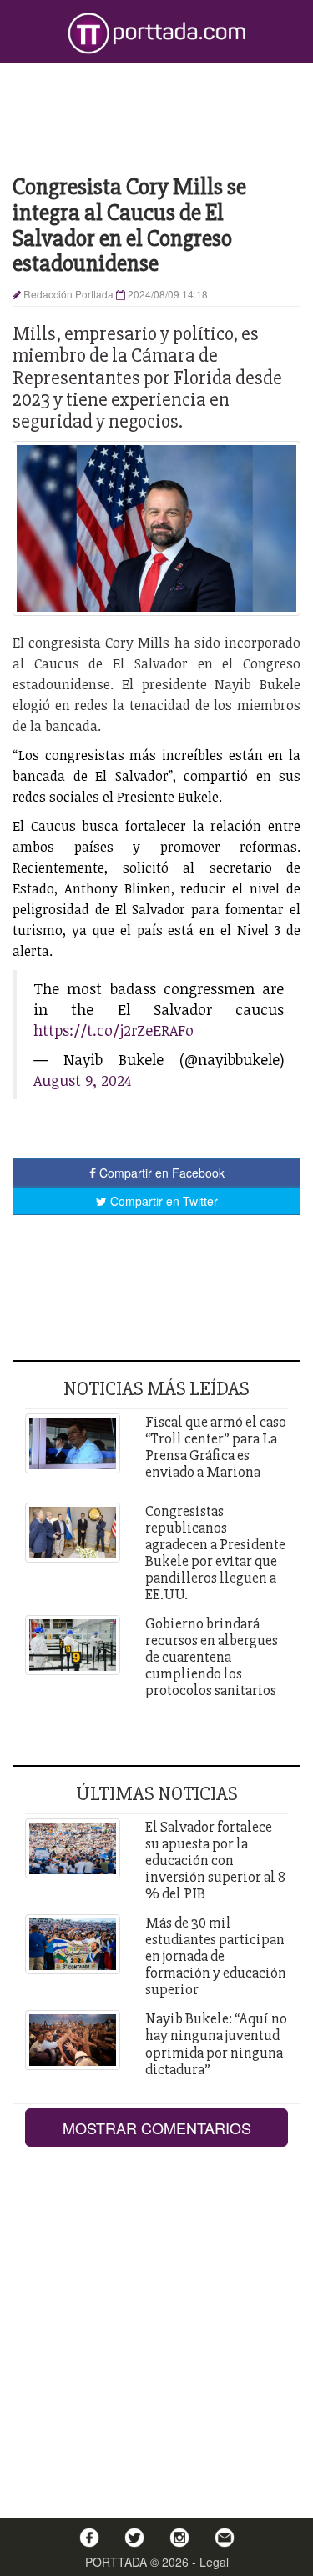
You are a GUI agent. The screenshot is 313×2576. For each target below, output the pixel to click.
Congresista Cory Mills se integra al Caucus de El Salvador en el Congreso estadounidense (129, 225)
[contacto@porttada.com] (225, 2538)
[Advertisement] (156, 117)
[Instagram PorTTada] (179, 2538)
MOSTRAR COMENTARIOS (157, 2128)
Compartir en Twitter (162, 1201)
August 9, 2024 (82, 1080)
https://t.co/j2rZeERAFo (114, 1030)
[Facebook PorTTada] (89, 2538)
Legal (214, 2562)
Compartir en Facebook (160, 1173)
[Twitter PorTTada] (134, 2538)
